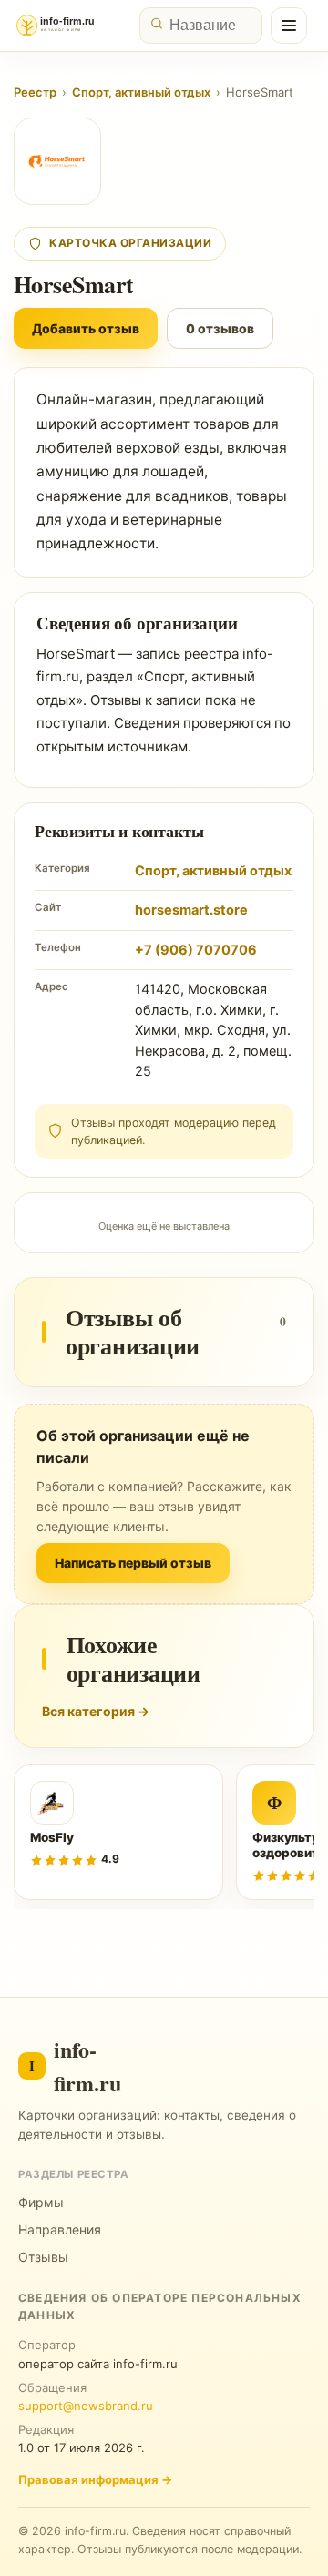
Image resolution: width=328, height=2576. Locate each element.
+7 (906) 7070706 (196, 950)
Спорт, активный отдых (141, 92)
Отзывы (43, 2257)
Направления (60, 2229)
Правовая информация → (95, 2479)
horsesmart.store (191, 910)
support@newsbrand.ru (86, 2406)
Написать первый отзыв (133, 1563)
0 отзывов (220, 328)
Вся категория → (96, 1711)
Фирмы (41, 2202)
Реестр (35, 92)
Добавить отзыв (86, 328)
